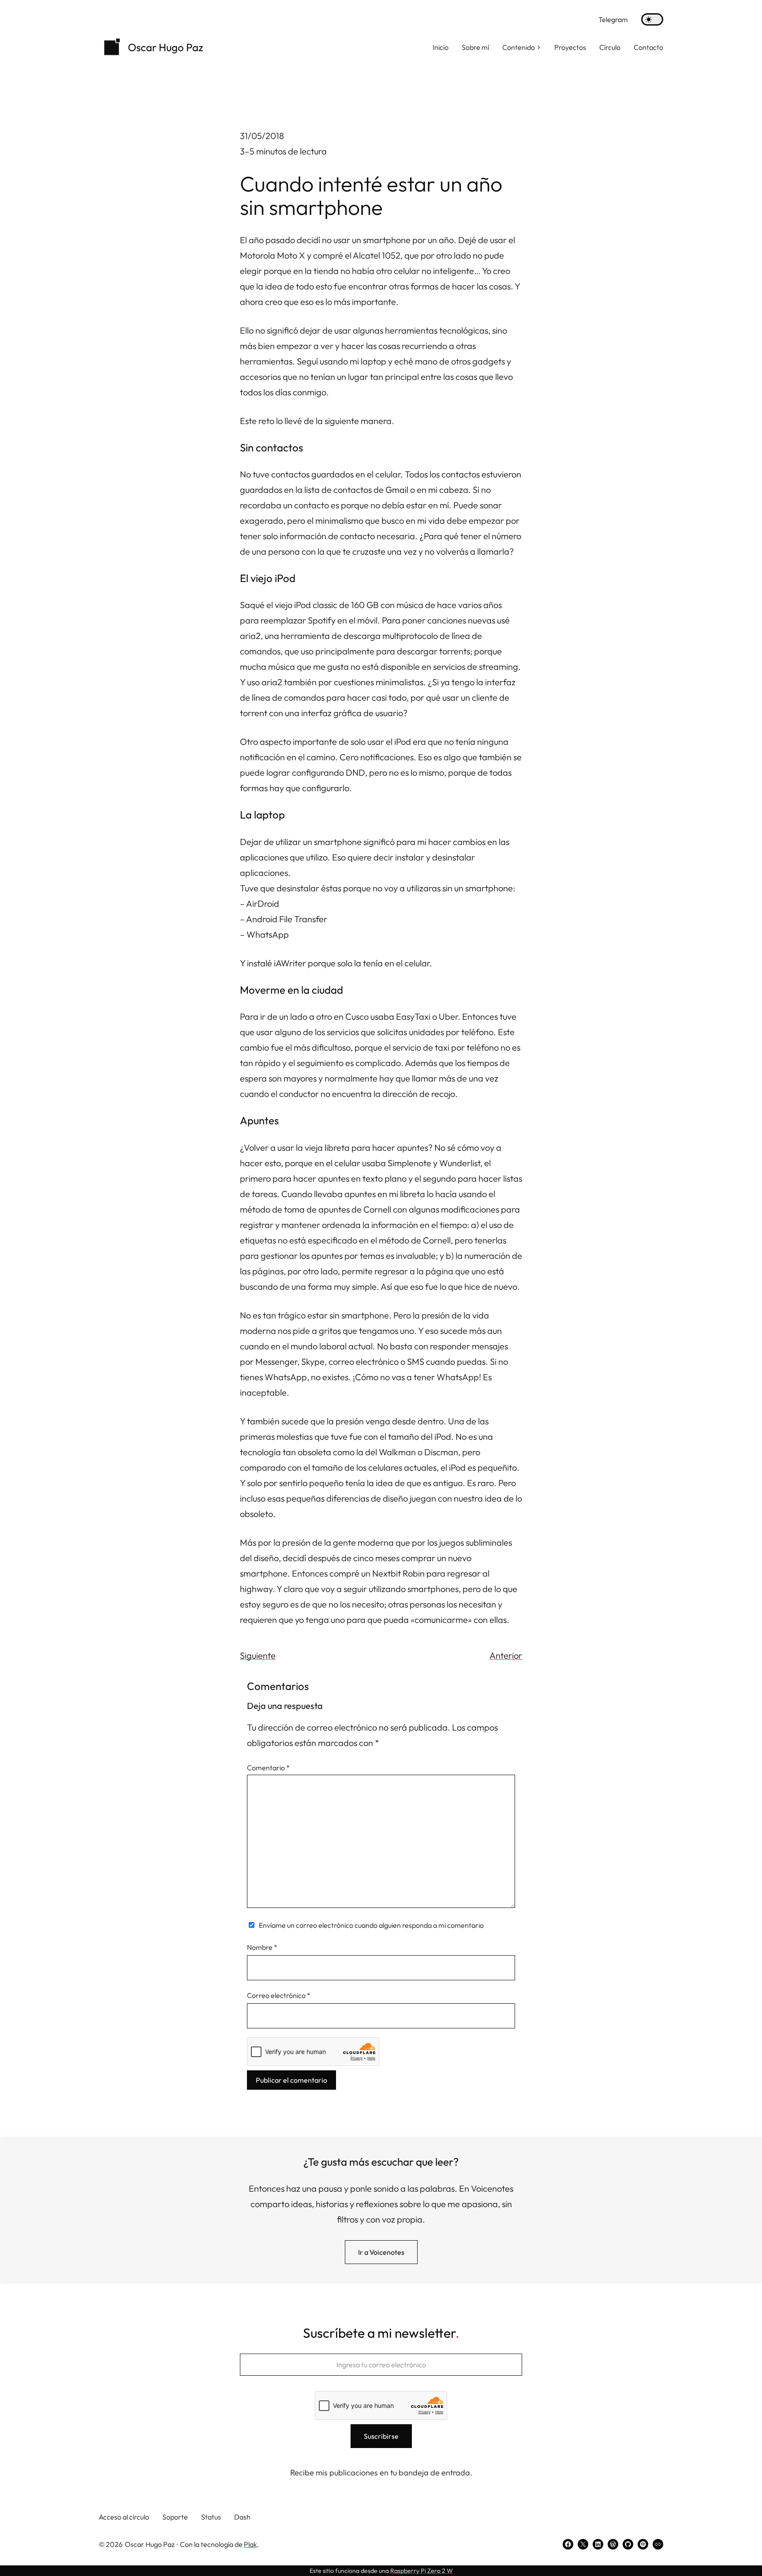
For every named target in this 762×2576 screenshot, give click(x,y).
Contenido (519, 47)
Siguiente (258, 1655)
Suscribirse (381, 2436)
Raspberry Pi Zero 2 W (422, 2571)
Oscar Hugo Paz (166, 47)
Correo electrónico (279, 1995)
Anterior (506, 1655)
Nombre (262, 1947)
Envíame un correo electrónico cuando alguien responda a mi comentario (371, 1925)
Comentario (268, 1768)
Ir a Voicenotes (381, 2252)
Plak (250, 2544)
